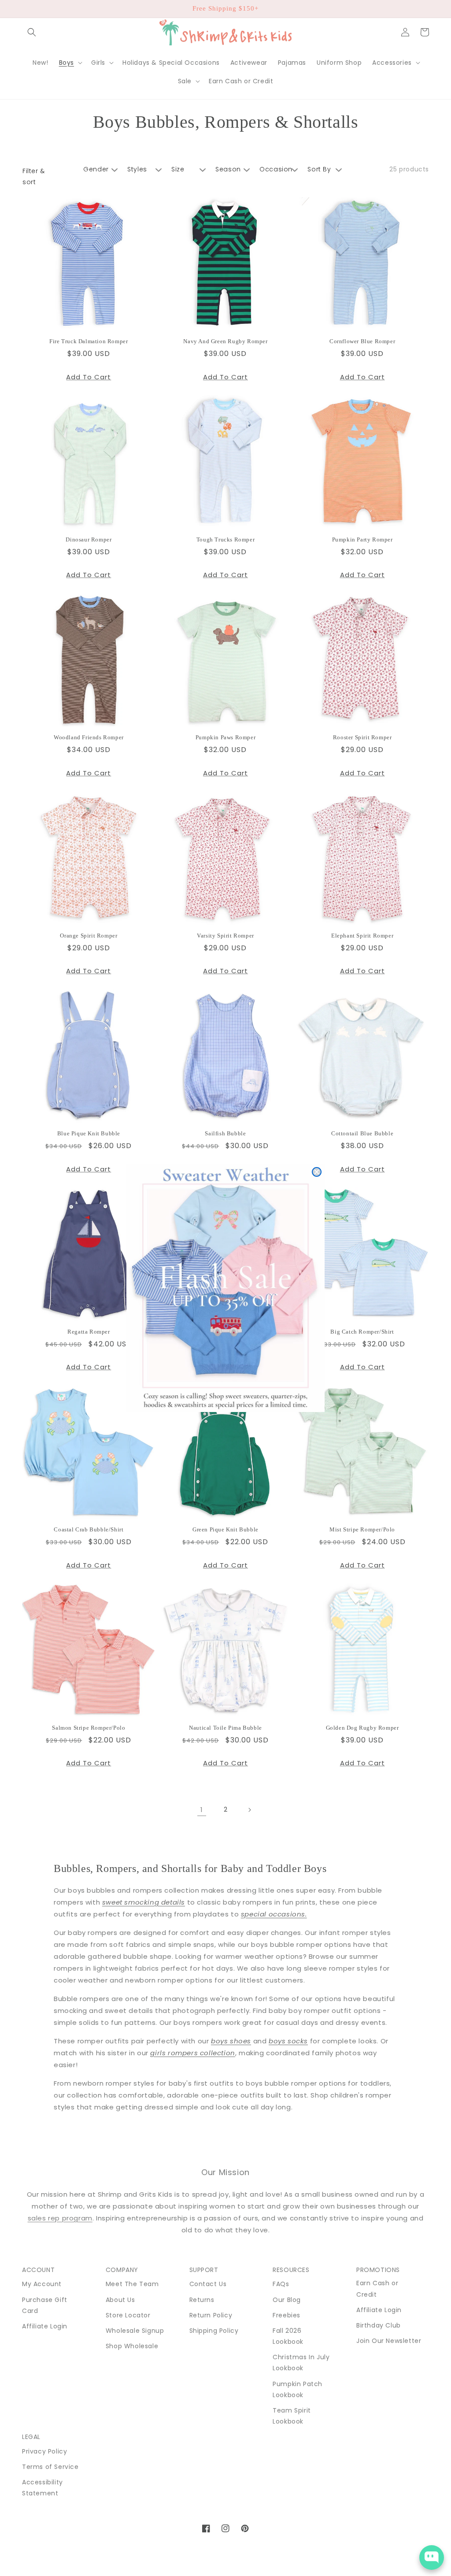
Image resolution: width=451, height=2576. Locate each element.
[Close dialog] (317, 1172)
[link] (225, 1288)
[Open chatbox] (432, 2557)
